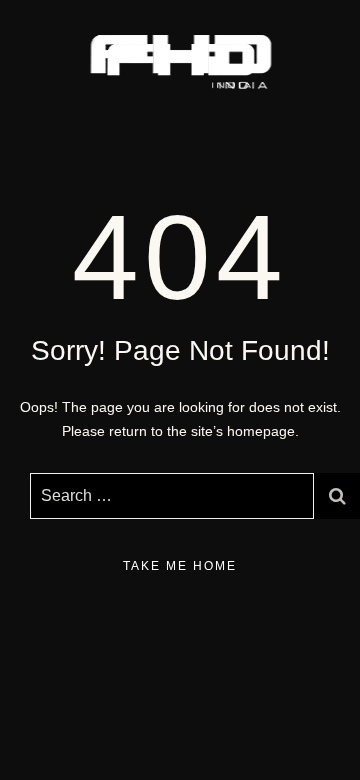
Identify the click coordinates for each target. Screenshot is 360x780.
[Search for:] (172, 496)
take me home (180, 566)
